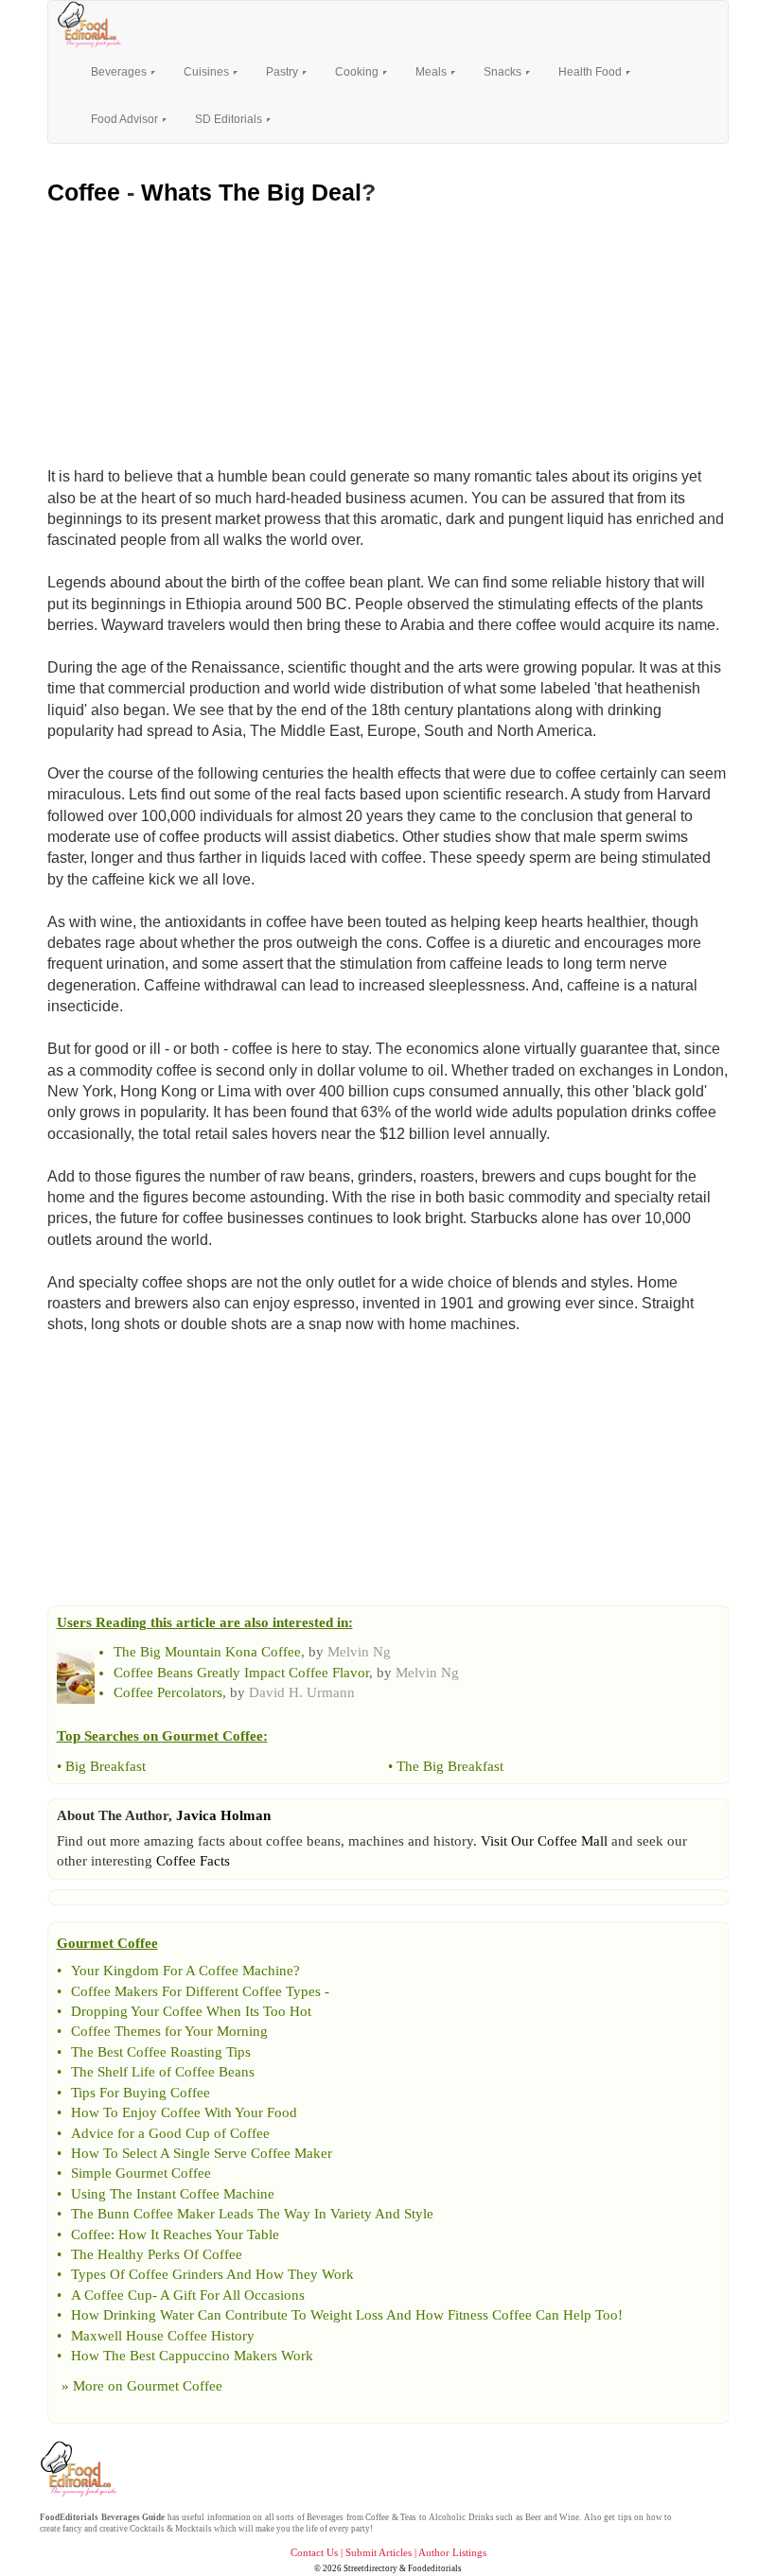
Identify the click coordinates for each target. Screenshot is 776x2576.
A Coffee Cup (112, 2295)
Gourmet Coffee (175, 2386)
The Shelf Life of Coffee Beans (163, 2072)
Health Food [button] (591, 72)
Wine (569, 2517)
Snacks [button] (504, 72)
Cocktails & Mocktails (171, 2529)
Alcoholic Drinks (461, 2517)
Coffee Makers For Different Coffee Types (196, 1991)
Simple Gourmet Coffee (141, 2173)
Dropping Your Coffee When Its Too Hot (191, 2011)
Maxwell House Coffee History (163, 2336)
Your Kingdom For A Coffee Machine (182, 1971)
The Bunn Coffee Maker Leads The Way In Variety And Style (252, 2214)
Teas (408, 2517)
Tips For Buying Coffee (141, 2093)
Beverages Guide (133, 2517)
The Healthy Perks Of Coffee (157, 2254)
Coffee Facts (193, 1861)
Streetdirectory (370, 2568)
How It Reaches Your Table (199, 2234)
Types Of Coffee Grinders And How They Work (212, 2274)
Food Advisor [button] (126, 119)
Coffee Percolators (168, 1692)
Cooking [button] (358, 72)
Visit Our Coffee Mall (544, 1841)
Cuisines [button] (208, 72)
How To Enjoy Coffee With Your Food (184, 2112)
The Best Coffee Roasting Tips (161, 2052)
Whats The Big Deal (251, 192)
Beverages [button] (120, 72)
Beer (533, 2517)
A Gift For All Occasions (232, 2295)
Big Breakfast (106, 1766)
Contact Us (314, 2552)
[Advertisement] (388, 332)
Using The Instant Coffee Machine (173, 2194)
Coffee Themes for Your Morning (169, 2031)
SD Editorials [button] (230, 119)
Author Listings (452, 2552)
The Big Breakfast (450, 1766)
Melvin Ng (359, 1652)
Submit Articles (379, 2552)
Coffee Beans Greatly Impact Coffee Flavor (241, 1673)
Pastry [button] (283, 72)
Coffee (84, 192)
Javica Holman (223, 1815)
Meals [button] (432, 72)
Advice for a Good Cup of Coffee (170, 2133)
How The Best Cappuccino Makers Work (192, 2356)
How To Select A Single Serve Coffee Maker (202, 2153)
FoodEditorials (69, 2517)
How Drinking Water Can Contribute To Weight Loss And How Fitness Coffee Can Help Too (344, 2315)
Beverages (325, 2517)
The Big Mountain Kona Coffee (207, 1652)
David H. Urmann (302, 1692)
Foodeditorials (435, 2568)
